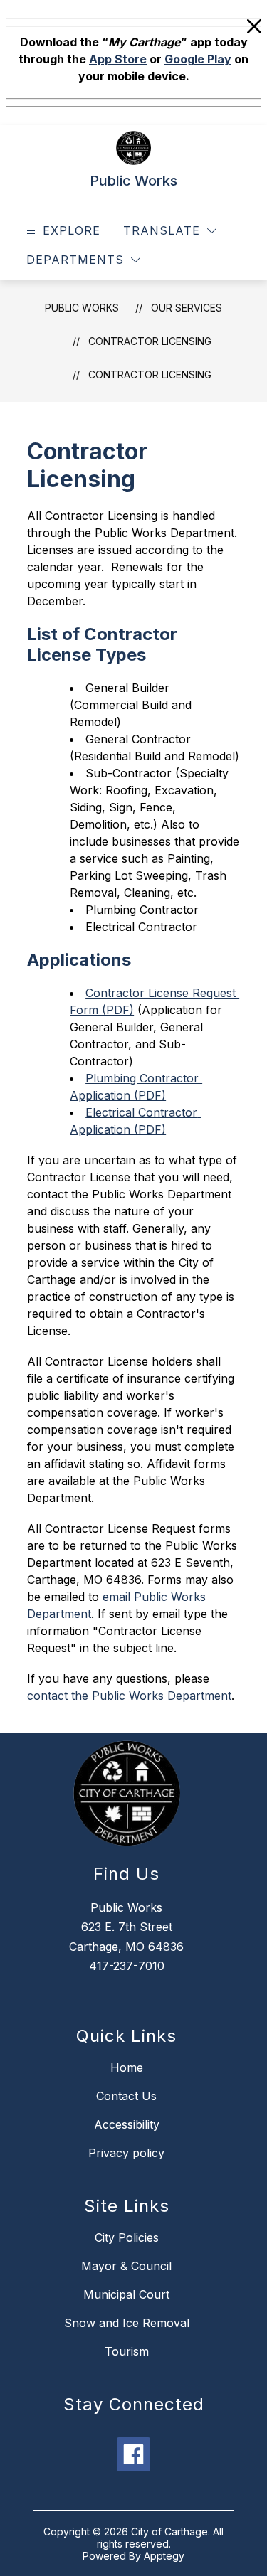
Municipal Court (126, 2294)
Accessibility (127, 2124)
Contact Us (126, 2096)
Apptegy (164, 2556)
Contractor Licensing (150, 374)
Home (127, 2067)
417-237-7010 (127, 1966)
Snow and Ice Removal (127, 2323)
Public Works (82, 308)
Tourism (127, 2351)
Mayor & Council (126, 2266)
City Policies (127, 2237)
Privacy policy (126, 2153)
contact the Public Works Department (129, 1696)
